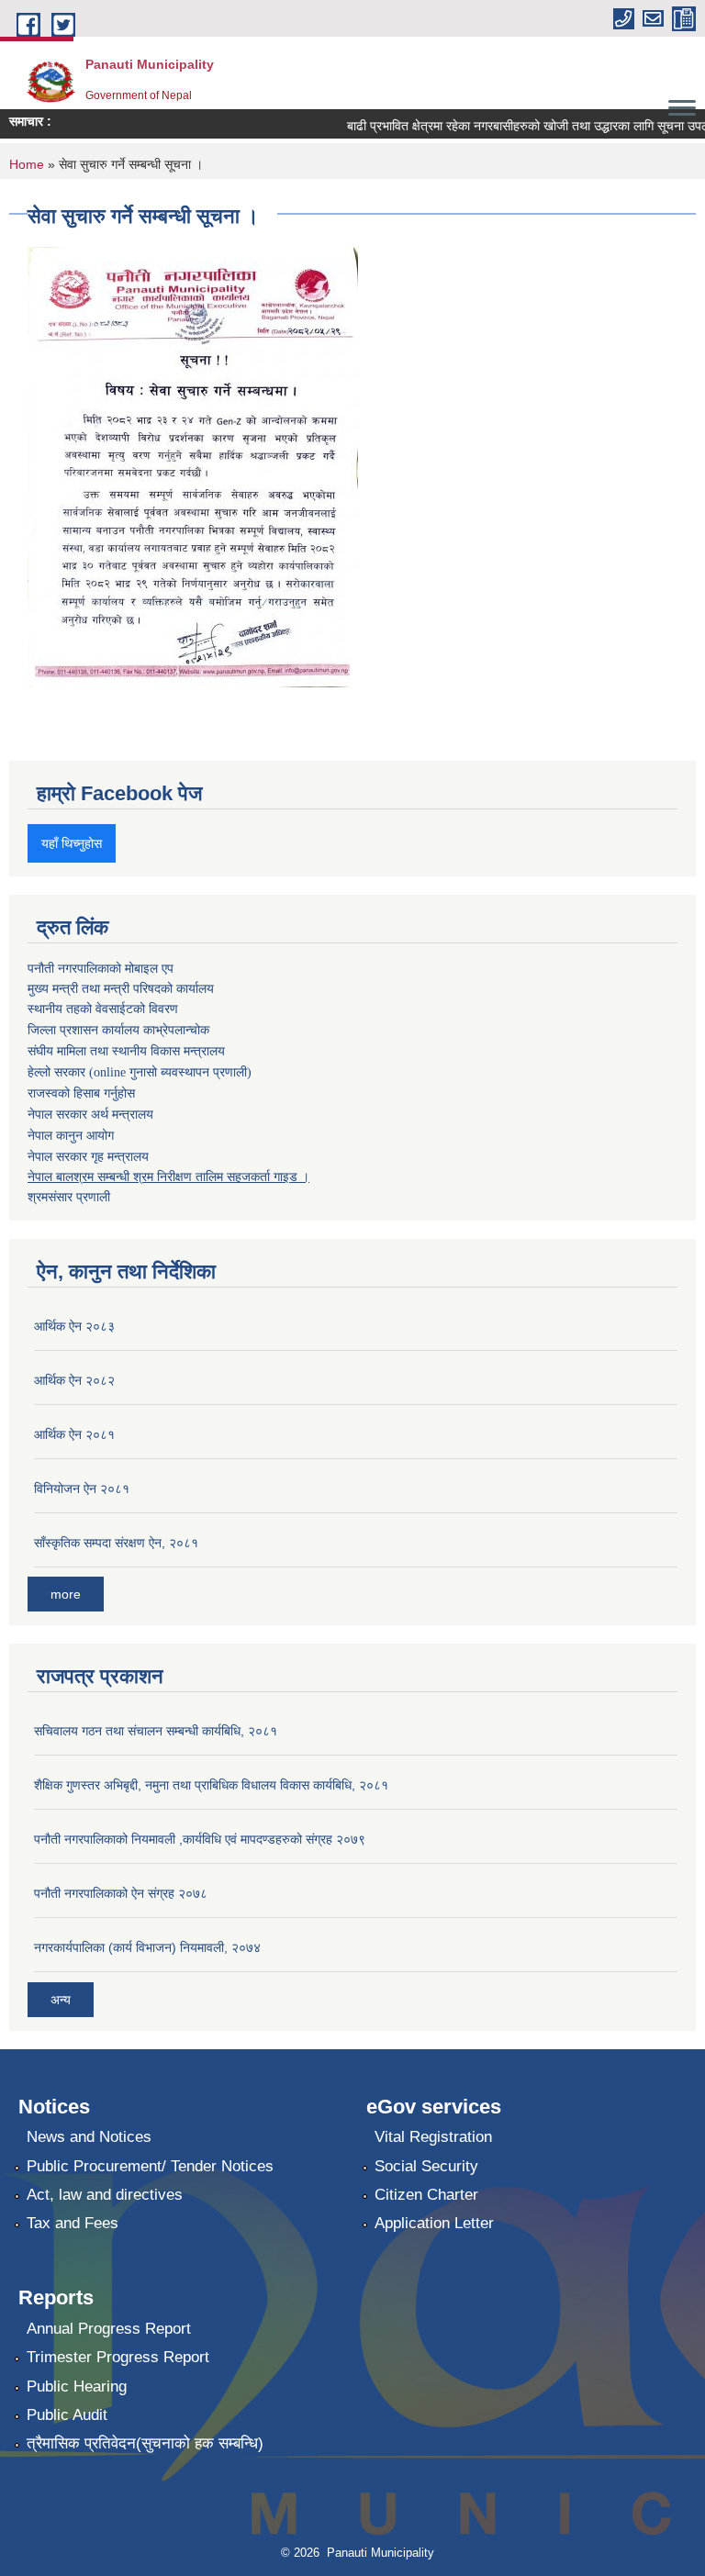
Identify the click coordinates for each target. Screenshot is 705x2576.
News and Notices (89, 2137)
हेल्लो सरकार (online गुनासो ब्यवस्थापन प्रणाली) (140, 1072)
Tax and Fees (73, 2223)
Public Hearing (77, 2386)
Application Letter (434, 2223)
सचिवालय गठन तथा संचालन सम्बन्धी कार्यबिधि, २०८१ (156, 1731)
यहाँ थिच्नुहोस (72, 843)
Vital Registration (433, 2137)
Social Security (426, 2166)
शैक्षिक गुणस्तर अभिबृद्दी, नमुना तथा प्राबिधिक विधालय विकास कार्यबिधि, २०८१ (211, 1785)
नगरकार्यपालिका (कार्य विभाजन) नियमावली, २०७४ (147, 1947)
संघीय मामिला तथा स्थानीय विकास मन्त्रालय (126, 1051)
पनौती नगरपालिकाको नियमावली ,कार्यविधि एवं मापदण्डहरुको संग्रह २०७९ (200, 1839)
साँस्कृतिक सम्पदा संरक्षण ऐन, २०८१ (116, 1543)
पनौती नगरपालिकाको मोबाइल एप (101, 968)
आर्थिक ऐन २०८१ (74, 1434)
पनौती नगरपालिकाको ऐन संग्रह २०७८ (121, 1893)
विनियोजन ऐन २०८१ (82, 1489)
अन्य (61, 2000)
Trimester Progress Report (118, 2357)
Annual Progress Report (109, 2329)
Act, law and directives (105, 2195)
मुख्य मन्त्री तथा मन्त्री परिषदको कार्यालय (121, 988)
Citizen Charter (426, 2195)
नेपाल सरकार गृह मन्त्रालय (88, 1156)
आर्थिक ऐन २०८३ (74, 1326)
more (66, 1594)
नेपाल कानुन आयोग (71, 1136)
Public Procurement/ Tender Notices (150, 2166)
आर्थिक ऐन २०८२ (74, 1380)
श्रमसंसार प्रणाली (69, 1197)
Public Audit (67, 2415)
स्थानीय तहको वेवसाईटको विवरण (103, 1009)
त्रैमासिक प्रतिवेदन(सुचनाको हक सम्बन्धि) (145, 2443)
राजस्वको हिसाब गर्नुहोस (81, 1093)
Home (27, 164)
